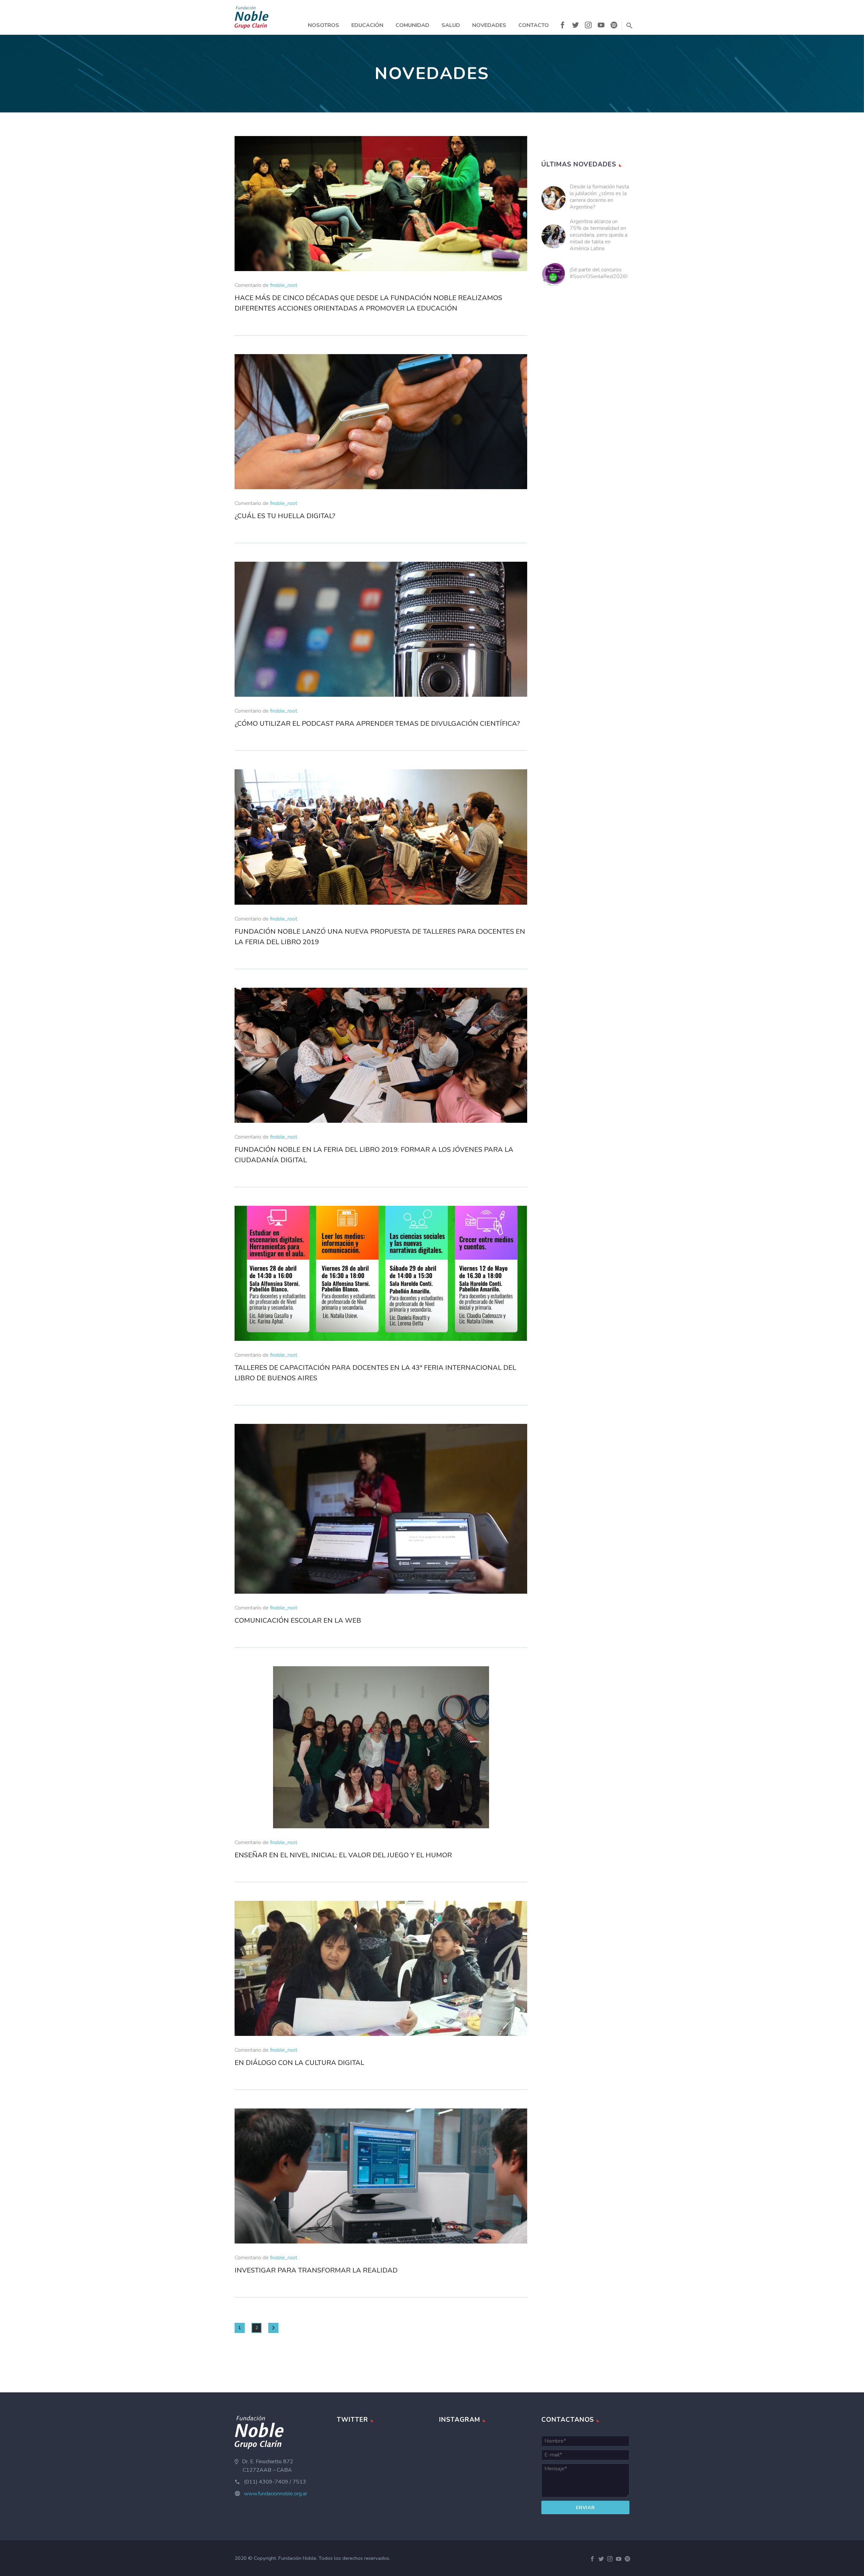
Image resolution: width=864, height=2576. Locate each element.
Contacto (534, 25)
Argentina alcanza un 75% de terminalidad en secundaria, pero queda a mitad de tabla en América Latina (599, 235)
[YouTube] (601, 26)
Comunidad (412, 25)
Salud (451, 25)
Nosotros (323, 25)
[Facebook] (563, 26)
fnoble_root (284, 285)
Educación (367, 25)
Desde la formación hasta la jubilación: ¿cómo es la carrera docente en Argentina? (599, 197)
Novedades (489, 25)
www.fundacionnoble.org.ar (276, 2494)
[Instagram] (588, 26)
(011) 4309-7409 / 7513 (275, 2482)
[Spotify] (614, 26)
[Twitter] (575, 26)
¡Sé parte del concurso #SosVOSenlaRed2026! (599, 273)
